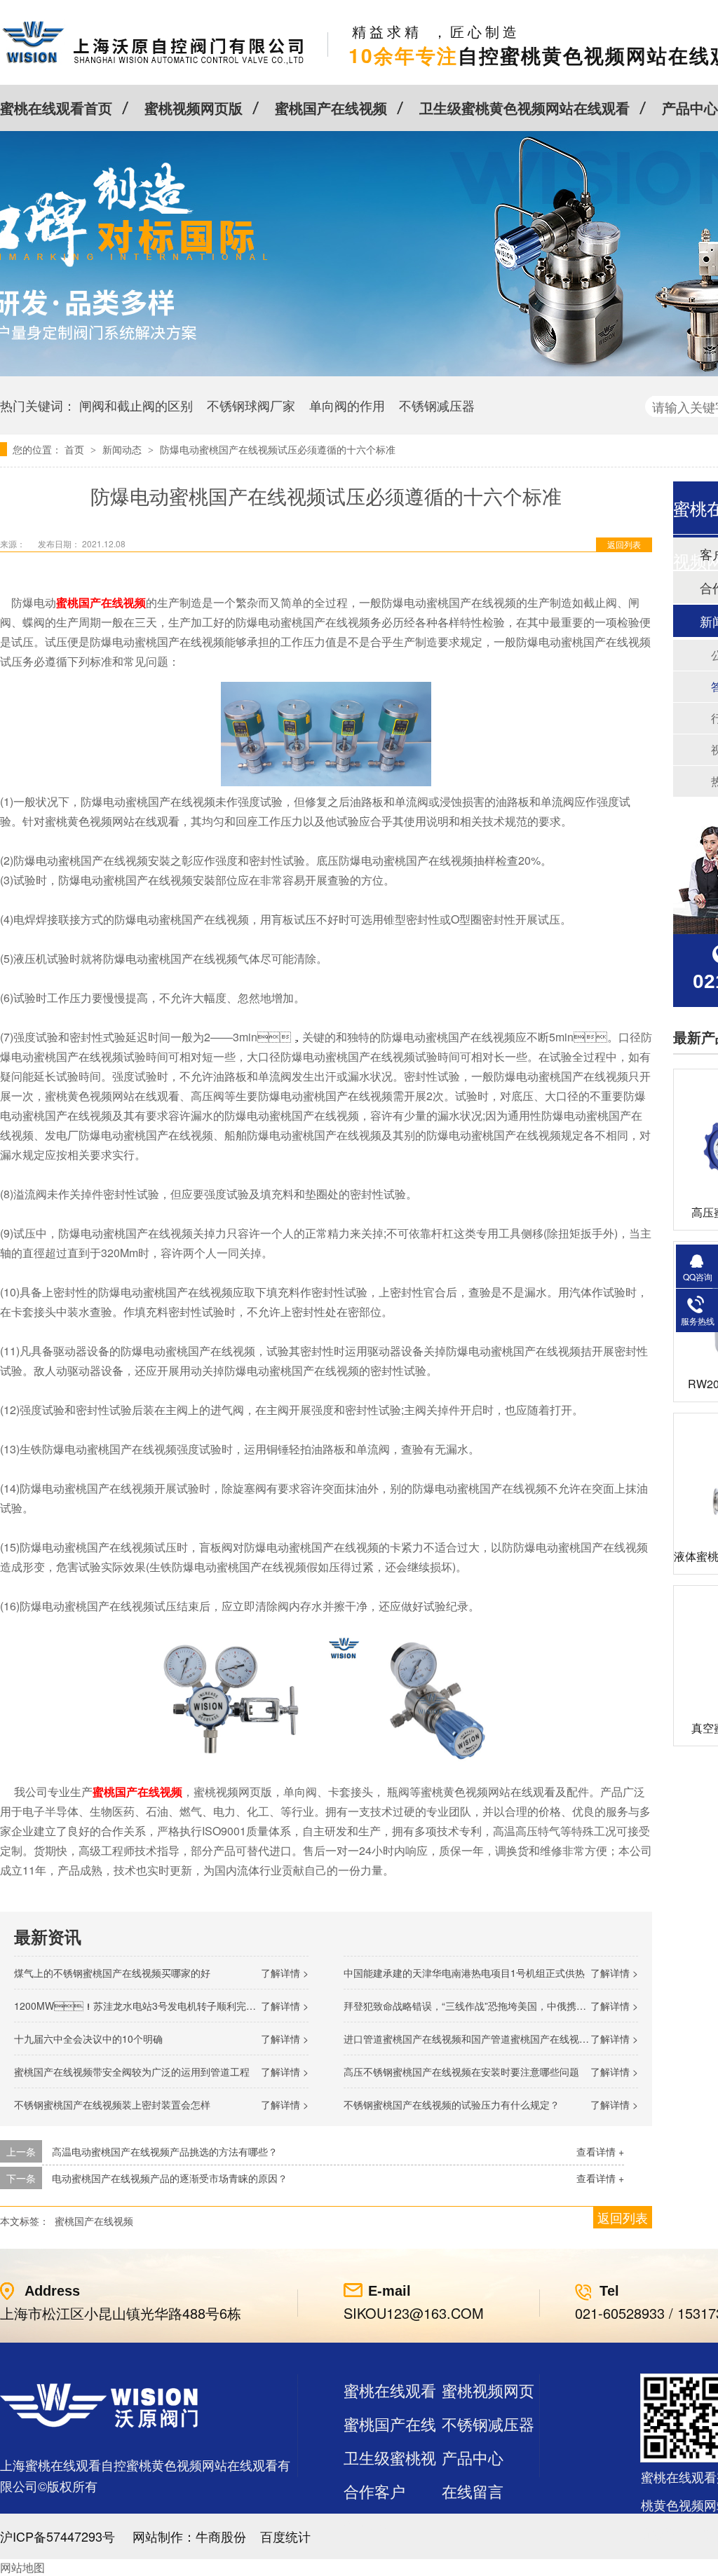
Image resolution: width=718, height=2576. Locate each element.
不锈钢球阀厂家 (251, 405)
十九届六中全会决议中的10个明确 (88, 2039)
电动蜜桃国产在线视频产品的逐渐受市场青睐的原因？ (170, 2178)
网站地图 (22, 2567)
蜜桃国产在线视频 (331, 108)
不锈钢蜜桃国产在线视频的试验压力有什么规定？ (452, 2104)
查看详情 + (600, 2151)
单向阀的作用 (347, 405)
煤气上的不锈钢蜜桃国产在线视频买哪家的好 (112, 1973)
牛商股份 (221, 2536)
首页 (76, 449)
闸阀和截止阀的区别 (136, 405)
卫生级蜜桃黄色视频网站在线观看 (524, 108)
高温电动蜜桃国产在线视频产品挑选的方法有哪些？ (165, 2151)
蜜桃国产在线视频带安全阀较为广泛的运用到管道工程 (132, 2071)
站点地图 (374, 2524)
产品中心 (690, 108)
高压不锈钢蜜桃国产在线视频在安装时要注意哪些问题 (461, 2071)
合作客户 (374, 2491)
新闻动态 (123, 449)
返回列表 (624, 544)
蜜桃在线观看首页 (56, 108)
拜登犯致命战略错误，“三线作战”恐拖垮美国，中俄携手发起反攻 (485, 2006)
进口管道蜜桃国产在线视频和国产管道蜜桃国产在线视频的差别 (481, 2039)
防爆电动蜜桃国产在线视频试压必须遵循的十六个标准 (278, 449)
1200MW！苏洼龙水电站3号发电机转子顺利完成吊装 (145, 2006)
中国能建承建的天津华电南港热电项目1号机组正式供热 (464, 1973)
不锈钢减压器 (437, 405)
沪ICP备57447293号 (57, 2536)
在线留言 (473, 2491)
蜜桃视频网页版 (194, 108)
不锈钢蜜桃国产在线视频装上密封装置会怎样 (112, 2104)
